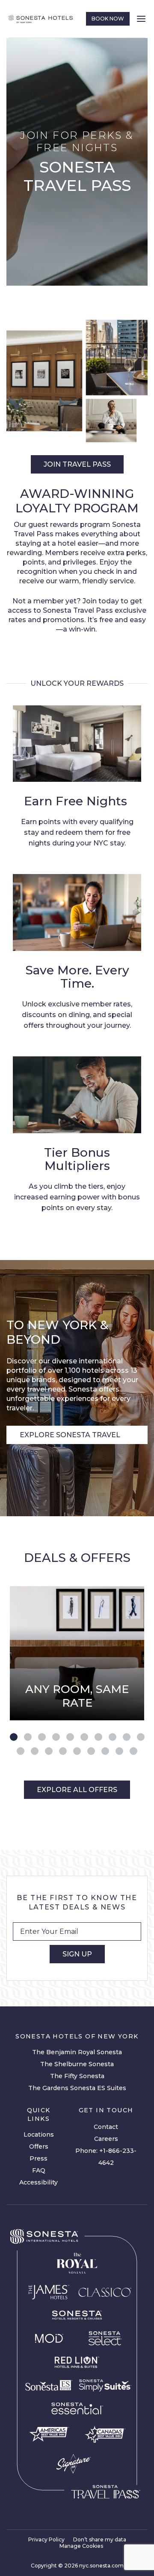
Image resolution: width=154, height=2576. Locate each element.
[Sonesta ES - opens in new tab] (49, 2386)
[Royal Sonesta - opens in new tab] (77, 2263)
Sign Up (77, 1954)
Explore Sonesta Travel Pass (70, 1437)
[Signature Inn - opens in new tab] (73, 2464)
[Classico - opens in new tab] (105, 2292)
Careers (106, 2139)
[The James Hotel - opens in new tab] (49, 2292)
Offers (39, 2146)
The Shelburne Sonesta (77, 2064)
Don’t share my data (100, 2539)
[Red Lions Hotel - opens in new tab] (77, 2363)
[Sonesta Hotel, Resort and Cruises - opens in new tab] (77, 2315)
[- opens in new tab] (105, 2385)
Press (38, 2158)
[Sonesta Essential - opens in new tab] (77, 2409)
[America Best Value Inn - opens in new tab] (49, 2434)
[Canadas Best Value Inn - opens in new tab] (105, 2434)
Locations (39, 2134)
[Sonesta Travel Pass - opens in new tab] (106, 2492)
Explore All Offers (77, 1790)
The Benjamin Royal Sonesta (77, 2052)
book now (108, 19)
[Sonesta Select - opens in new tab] (105, 2338)
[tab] (14, 1737)
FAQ (39, 2170)
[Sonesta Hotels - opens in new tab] (44, 2237)
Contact (106, 2127)
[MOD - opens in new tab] (49, 2338)
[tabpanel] (77, 1653)
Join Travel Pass (77, 464)
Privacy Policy (46, 2539)
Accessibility (38, 2182)
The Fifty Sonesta (77, 2076)
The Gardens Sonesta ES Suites (77, 2088)
